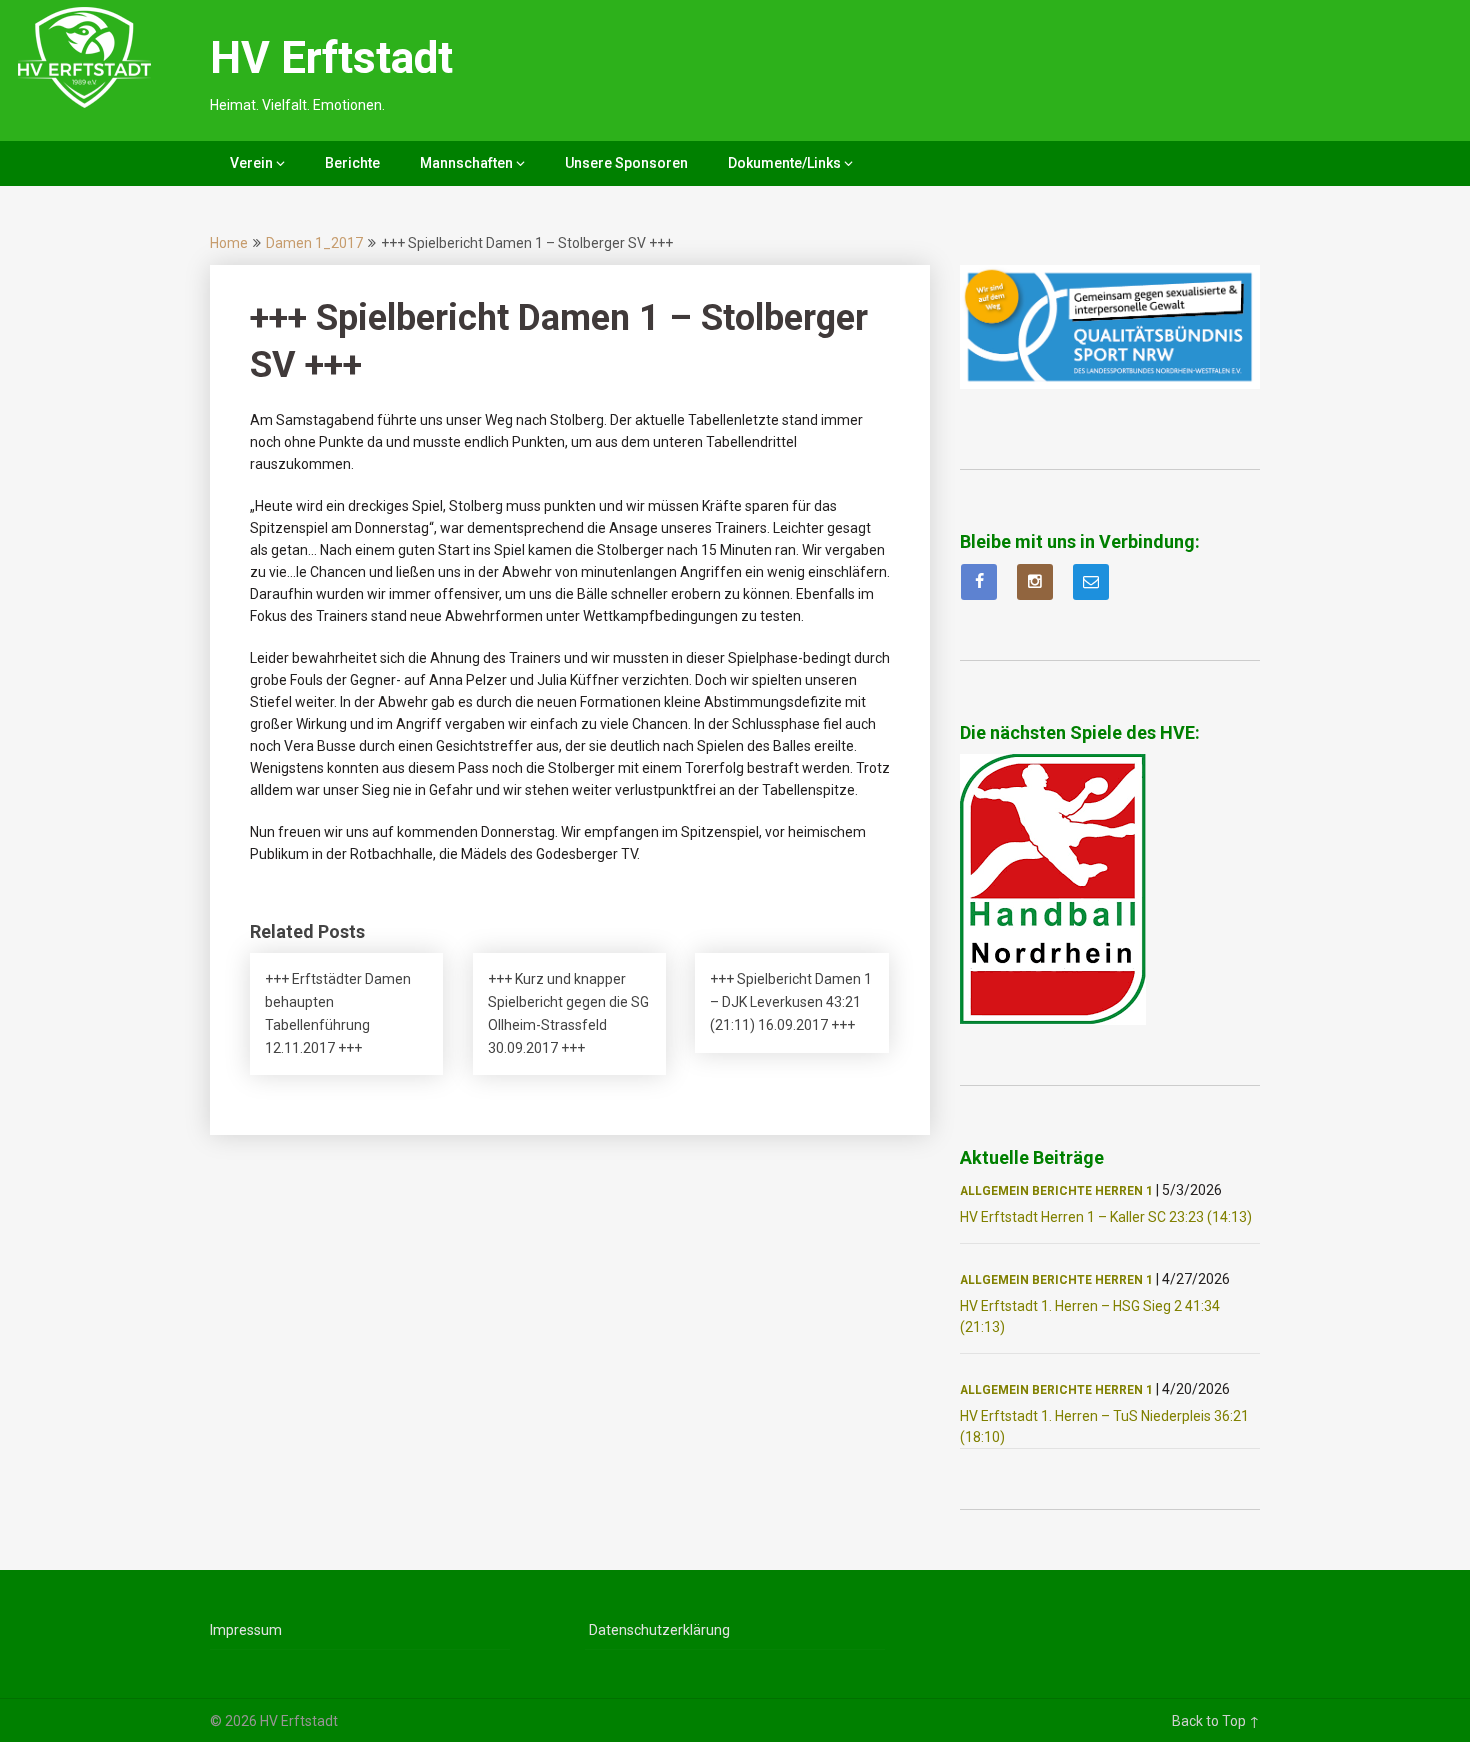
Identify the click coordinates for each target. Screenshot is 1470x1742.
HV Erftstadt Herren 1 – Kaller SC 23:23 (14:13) (1106, 1217)
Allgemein (994, 1191)
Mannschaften (466, 163)
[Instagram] (1035, 582)
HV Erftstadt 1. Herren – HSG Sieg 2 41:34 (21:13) (1090, 1316)
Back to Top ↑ (1216, 1721)
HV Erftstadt (331, 58)
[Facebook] (979, 582)
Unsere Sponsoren (626, 163)
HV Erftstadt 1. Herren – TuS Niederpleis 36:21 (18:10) (1104, 1426)
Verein (251, 163)
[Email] (1091, 582)
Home (229, 243)
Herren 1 (1124, 1191)
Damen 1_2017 (314, 243)
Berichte (352, 163)
